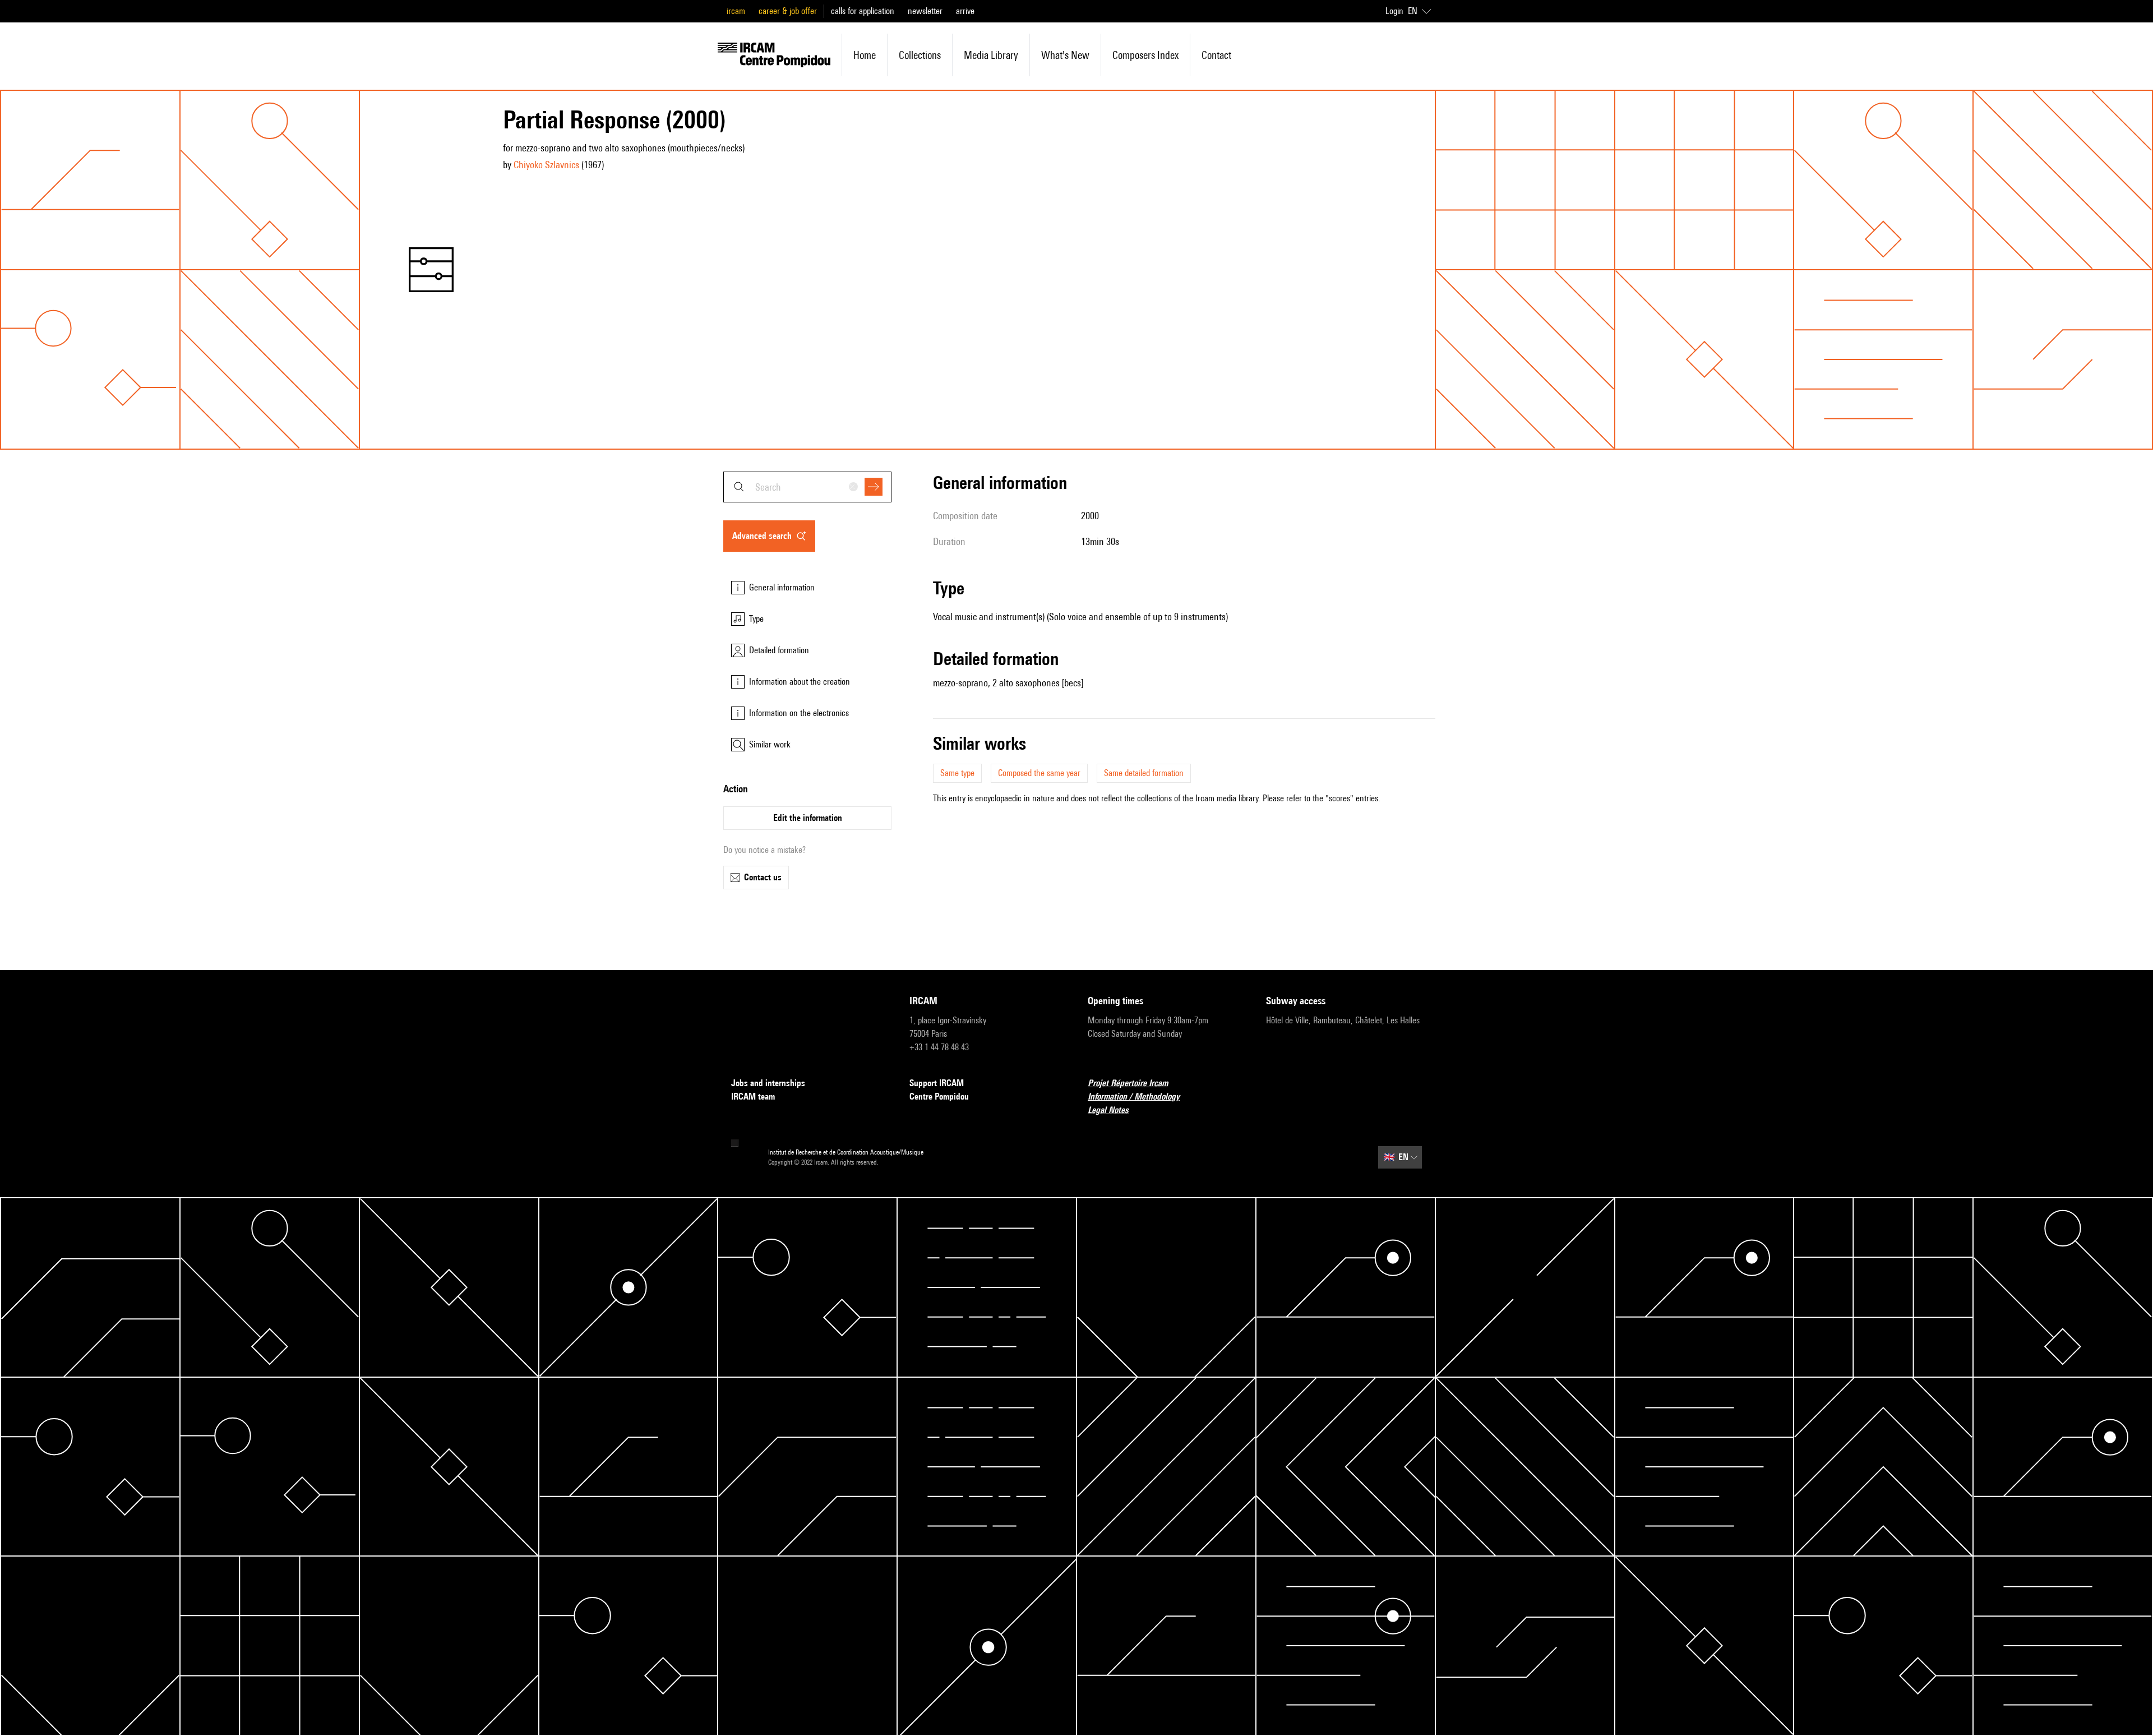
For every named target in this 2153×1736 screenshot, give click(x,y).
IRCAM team (753, 1096)
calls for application (863, 11)
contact (1216, 55)
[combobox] (807, 487)
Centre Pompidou (939, 1096)
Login (1394, 11)
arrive (965, 11)
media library (991, 55)
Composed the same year (1039, 773)
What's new (1065, 55)
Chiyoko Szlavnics (546, 165)
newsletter (925, 11)
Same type (957, 773)
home (865, 55)
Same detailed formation (1144, 773)
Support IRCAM (937, 1083)
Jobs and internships (768, 1083)
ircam (736, 11)
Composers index (1145, 55)
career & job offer (788, 11)
